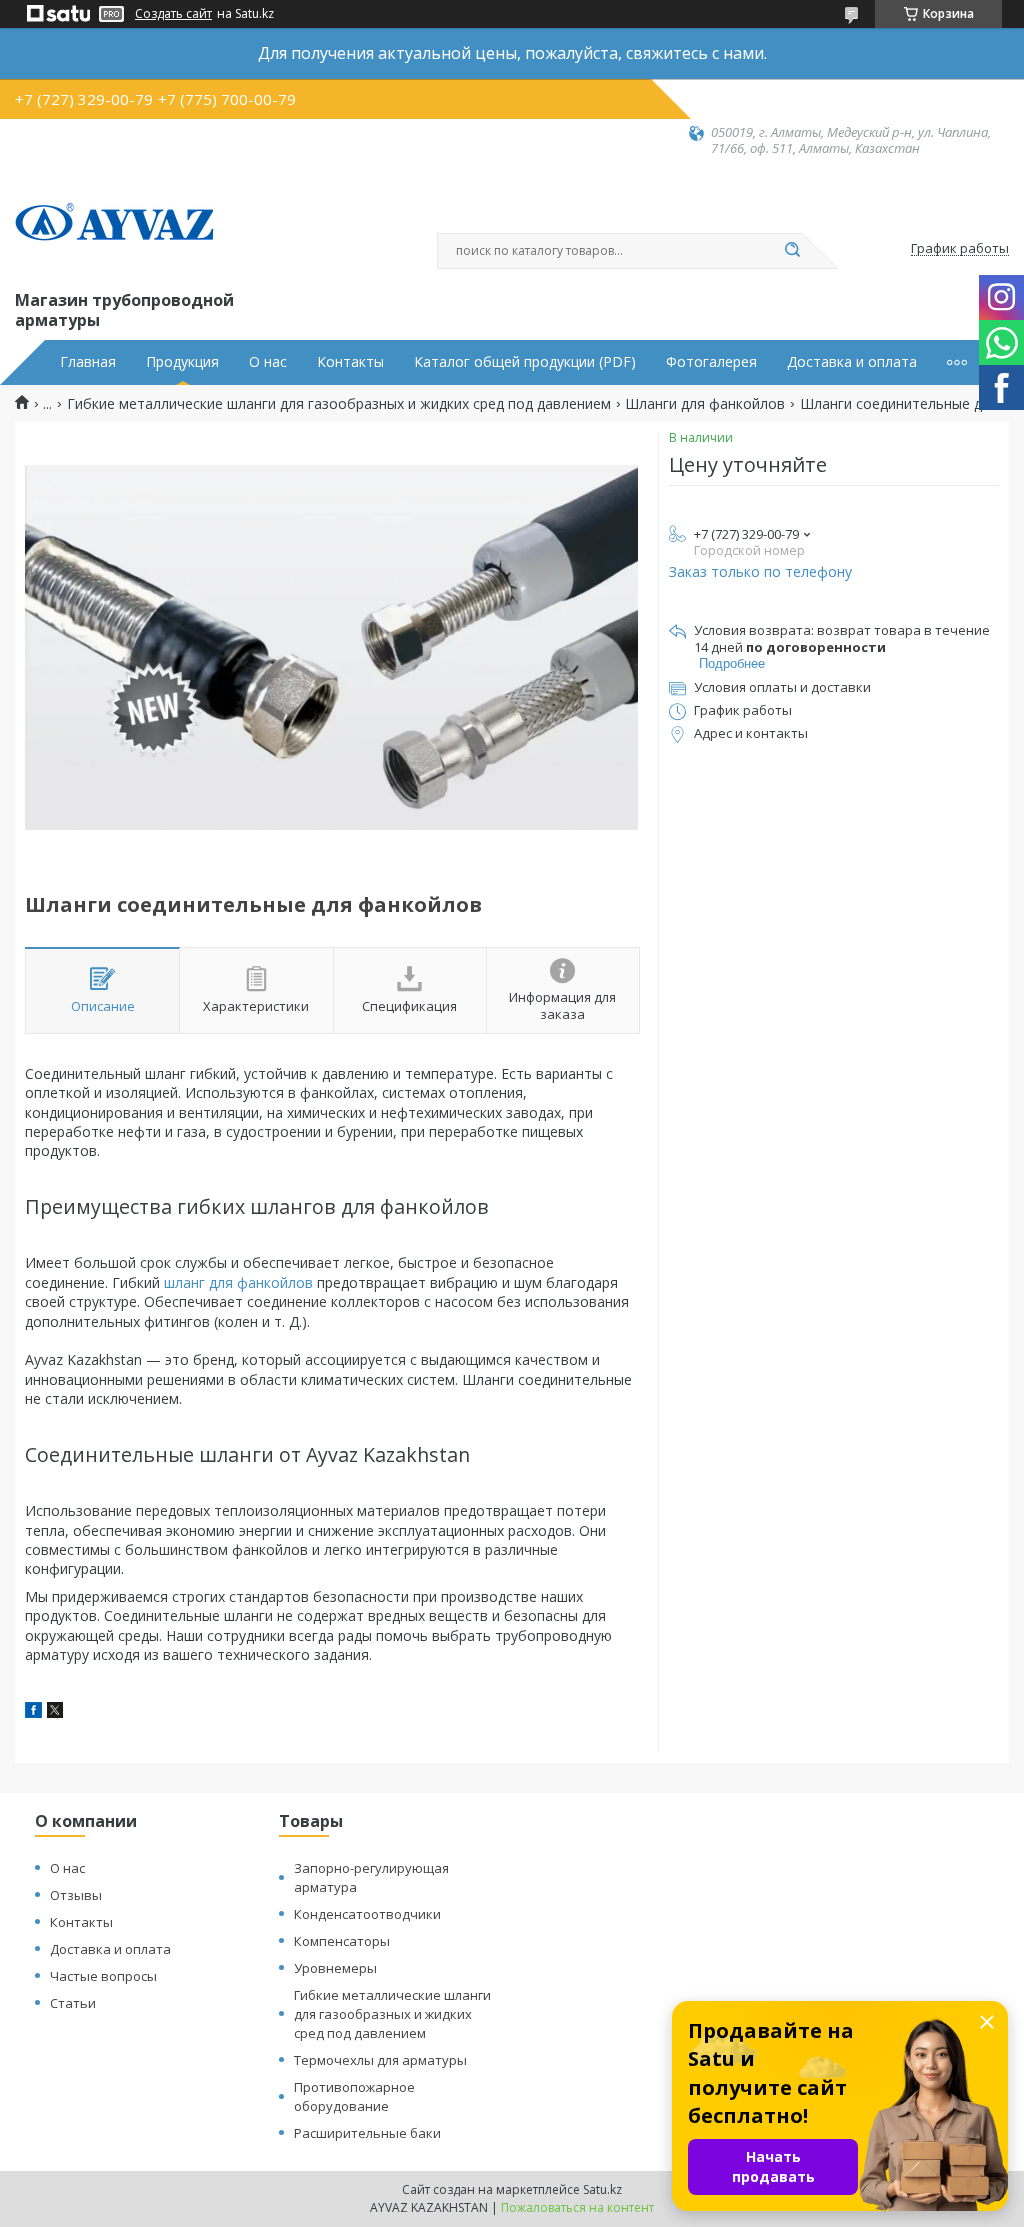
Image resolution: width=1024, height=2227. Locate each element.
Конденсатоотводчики (367, 1914)
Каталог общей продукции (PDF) (525, 362)
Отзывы (76, 1895)
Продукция (182, 362)
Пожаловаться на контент (577, 2207)
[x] (55, 1712)
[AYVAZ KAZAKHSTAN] (115, 222)
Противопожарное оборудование (354, 2096)
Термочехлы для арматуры (380, 2060)
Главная (88, 362)
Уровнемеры (335, 1968)
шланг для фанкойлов (238, 1282)
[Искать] (792, 251)
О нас (268, 362)
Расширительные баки (367, 2133)
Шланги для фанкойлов (705, 404)
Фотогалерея (711, 362)
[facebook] (33, 1712)
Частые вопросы (103, 1976)
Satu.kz (602, 2189)
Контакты (350, 362)
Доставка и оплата (852, 362)
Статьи (73, 2003)
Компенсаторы (342, 1941)
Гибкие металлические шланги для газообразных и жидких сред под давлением (339, 404)
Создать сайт (173, 14)
